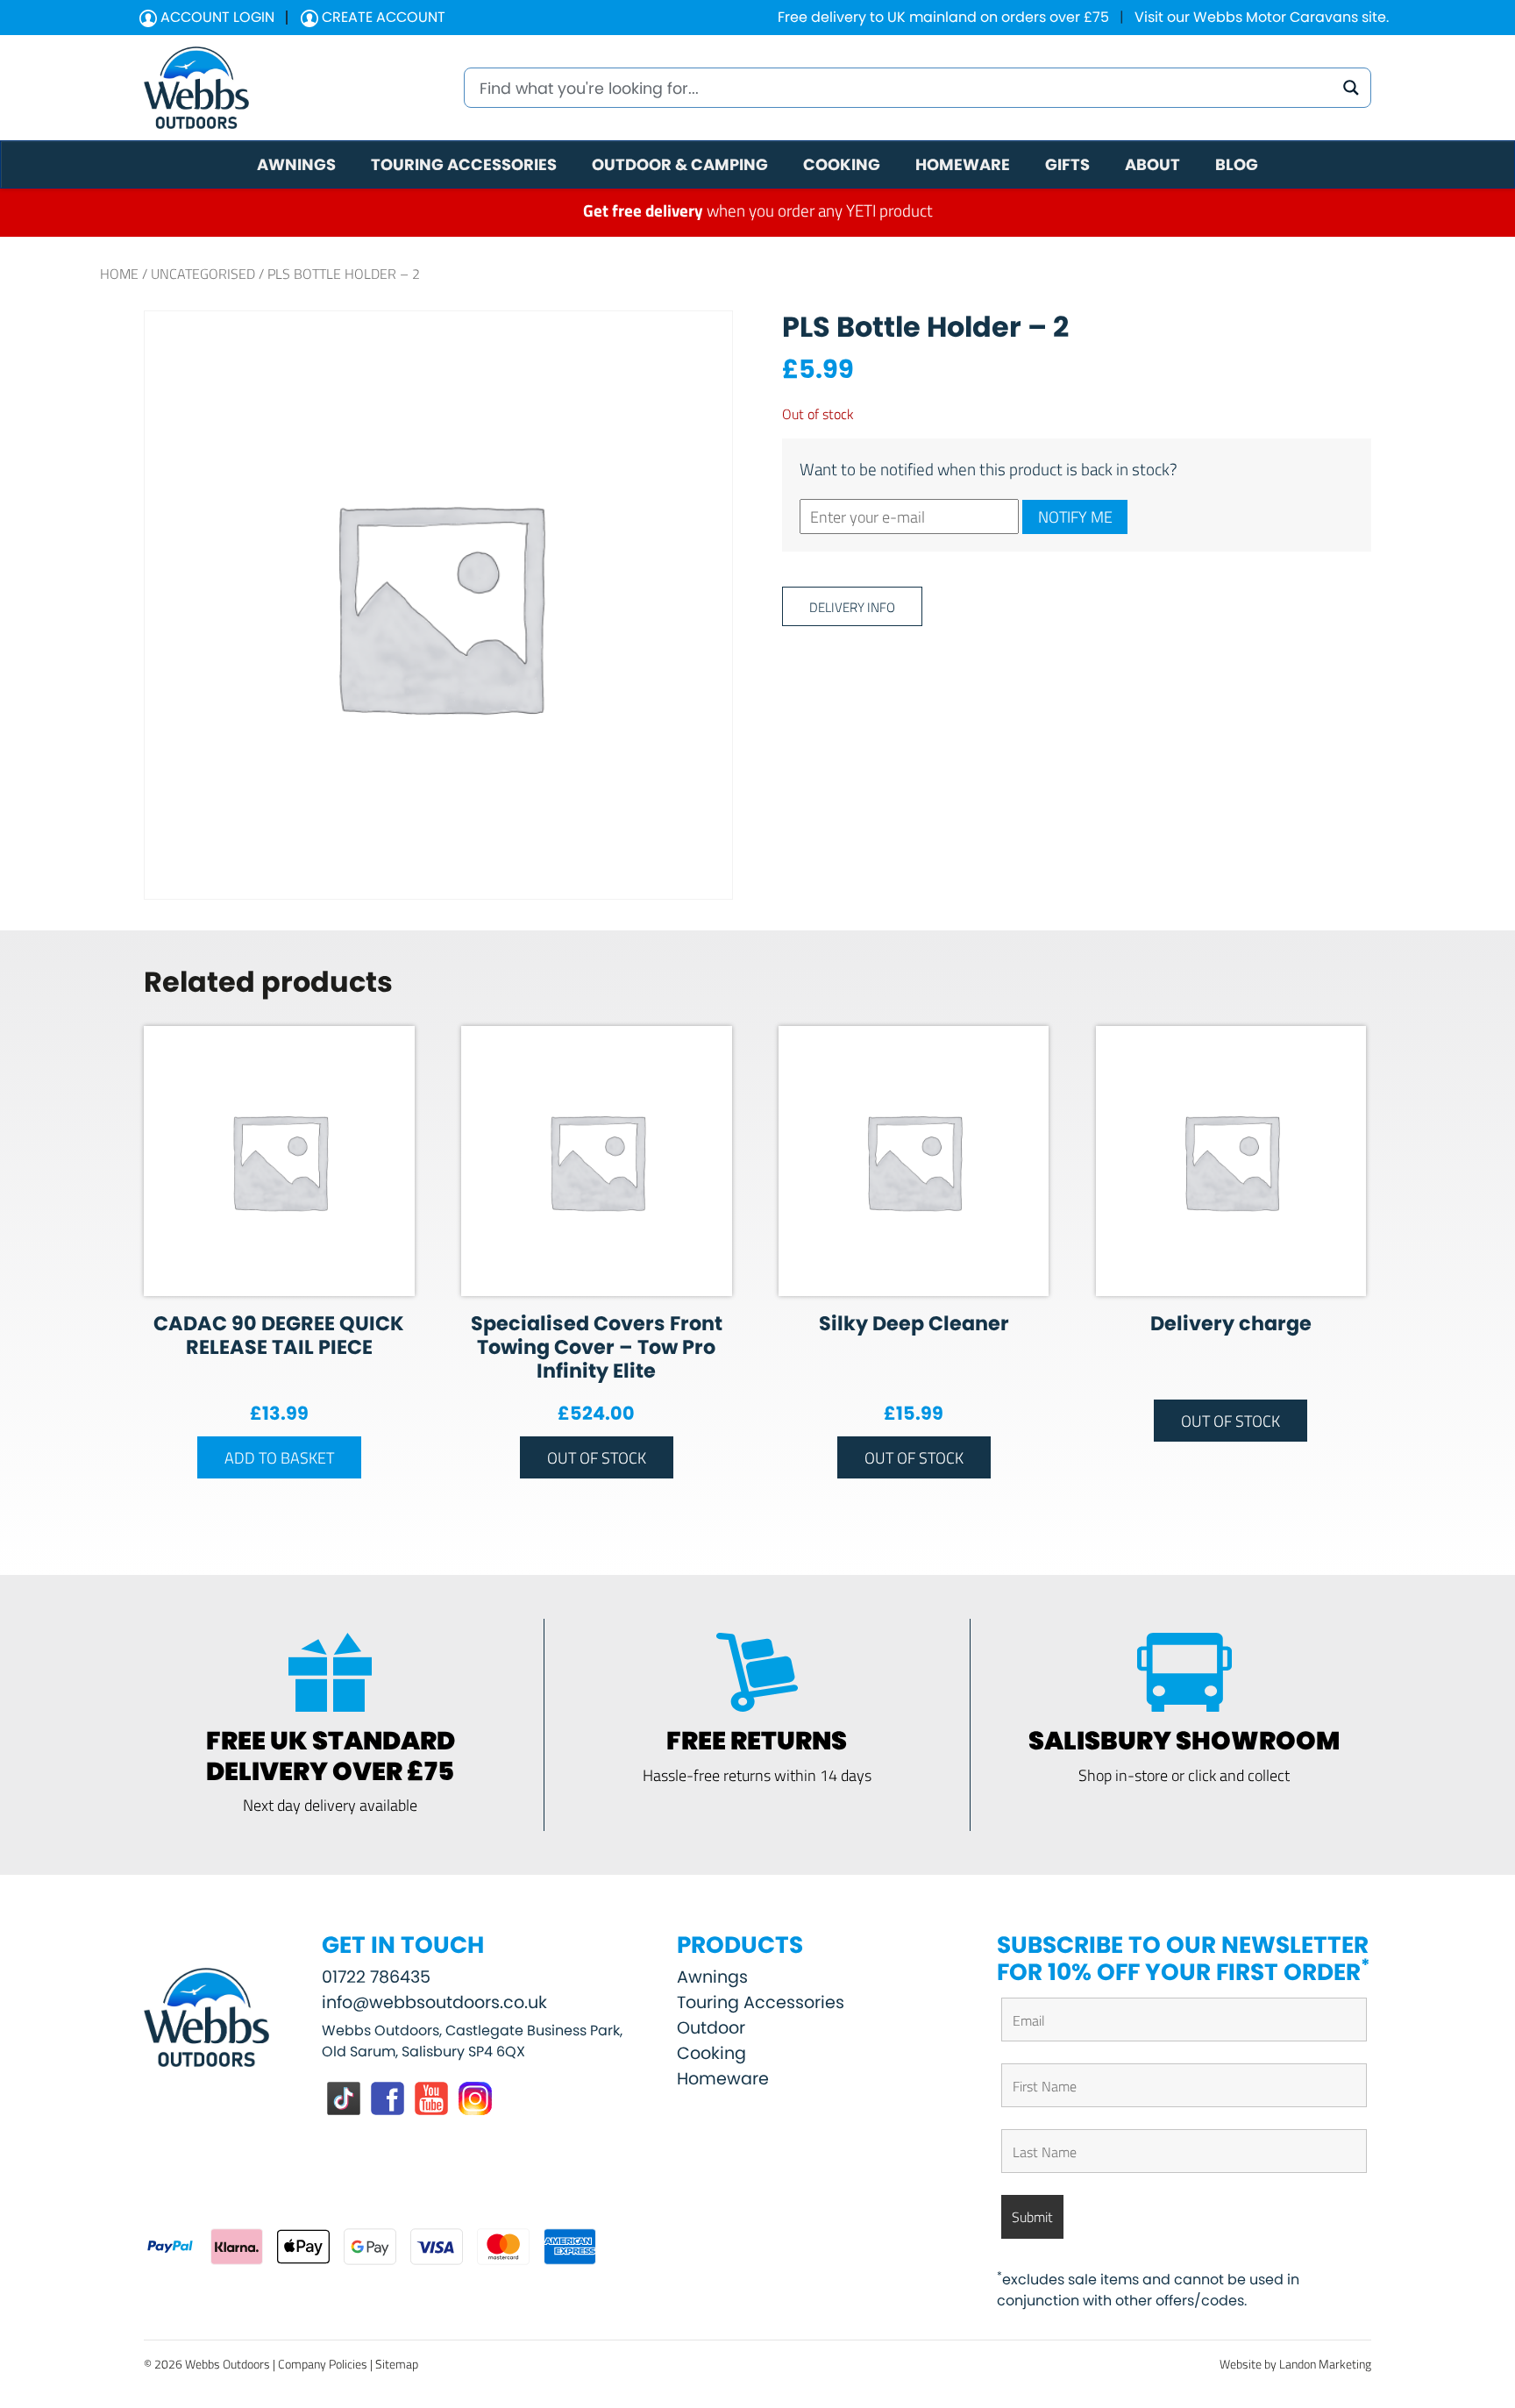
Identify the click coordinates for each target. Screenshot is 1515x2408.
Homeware (723, 2079)
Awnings (712, 1977)
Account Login (216, 17)
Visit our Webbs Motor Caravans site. (1262, 17)
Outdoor (711, 2028)
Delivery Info (852, 606)
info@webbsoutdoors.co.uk (434, 2002)
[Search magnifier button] (1351, 88)
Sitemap (397, 2364)
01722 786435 (376, 1977)
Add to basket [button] (279, 1457)
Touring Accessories (761, 2002)
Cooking (711, 2053)
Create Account (382, 17)
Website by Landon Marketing (1295, 2364)
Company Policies (323, 2364)
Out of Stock (597, 1457)
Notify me (1075, 517)
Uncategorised (203, 274)
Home (119, 274)
